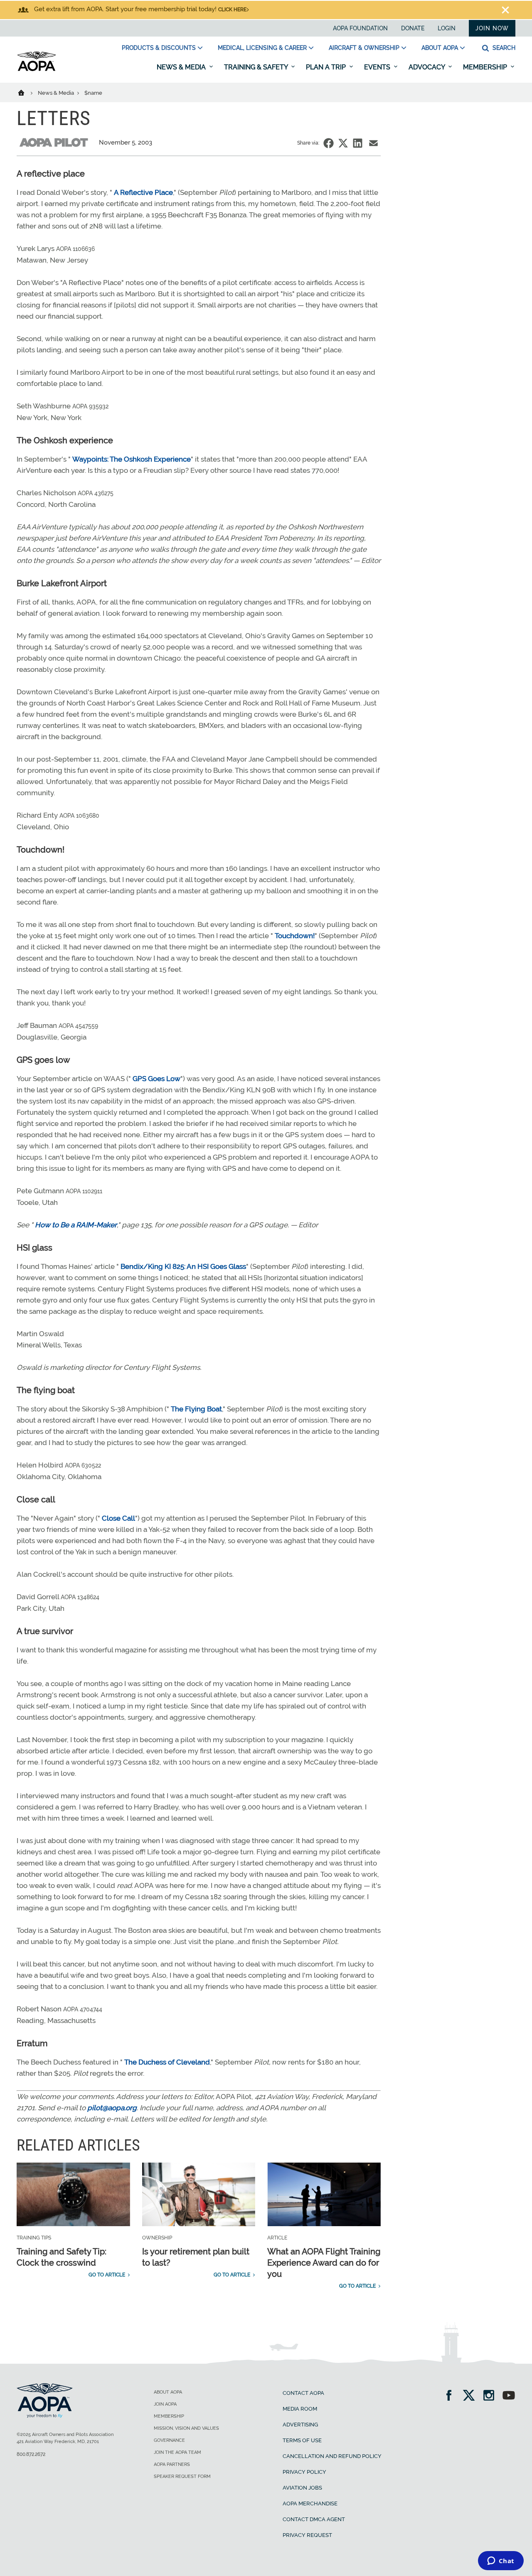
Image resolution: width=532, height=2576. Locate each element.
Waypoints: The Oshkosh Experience (132, 459)
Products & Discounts (159, 48)
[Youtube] (509, 2396)
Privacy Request (307, 2535)
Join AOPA (165, 2404)
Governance (169, 2440)
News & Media (182, 67)
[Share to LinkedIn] (358, 143)
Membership (486, 67)
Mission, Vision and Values (186, 2428)
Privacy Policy (304, 2472)
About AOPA (440, 48)
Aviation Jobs (302, 2488)
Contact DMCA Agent (314, 2519)
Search (503, 48)
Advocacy (427, 67)
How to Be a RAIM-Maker (76, 1225)
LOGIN (447, 28)
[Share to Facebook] (329, 143)
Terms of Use (302, 2440)
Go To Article (107, 2275)
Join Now (492, 28)
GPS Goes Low (156, 1079)
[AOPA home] (37, 69)
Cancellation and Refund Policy (332, 2456)
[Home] (26, 92)
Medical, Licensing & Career (262, 48)
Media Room (300, 2409)
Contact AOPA (303, 2393)
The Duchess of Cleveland (167, 2062)
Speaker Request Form (182, 2476)
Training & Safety (257, 67)
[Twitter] (472, 2396)
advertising (300, 2425)
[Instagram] (491, 2396)
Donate (413, 28)
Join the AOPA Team (177, 2452)
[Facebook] (452, 2396)
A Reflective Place (143, 192)
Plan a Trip (327, 67)
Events (378, 67)
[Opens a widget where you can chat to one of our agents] (501, 2561)
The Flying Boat (196, 1409)
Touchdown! (295, 936)
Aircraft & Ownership (364, 48)
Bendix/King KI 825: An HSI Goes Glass (183, 1266)
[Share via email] (373, 143)
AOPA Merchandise (310, 2503)
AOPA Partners (172, 2464)
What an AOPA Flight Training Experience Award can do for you (324, 2263)
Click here (232, 10)
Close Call (118, 1518)
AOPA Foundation (360, 28)
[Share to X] (343, 143)
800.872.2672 (31, 2454)
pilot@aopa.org (112, 2108)
